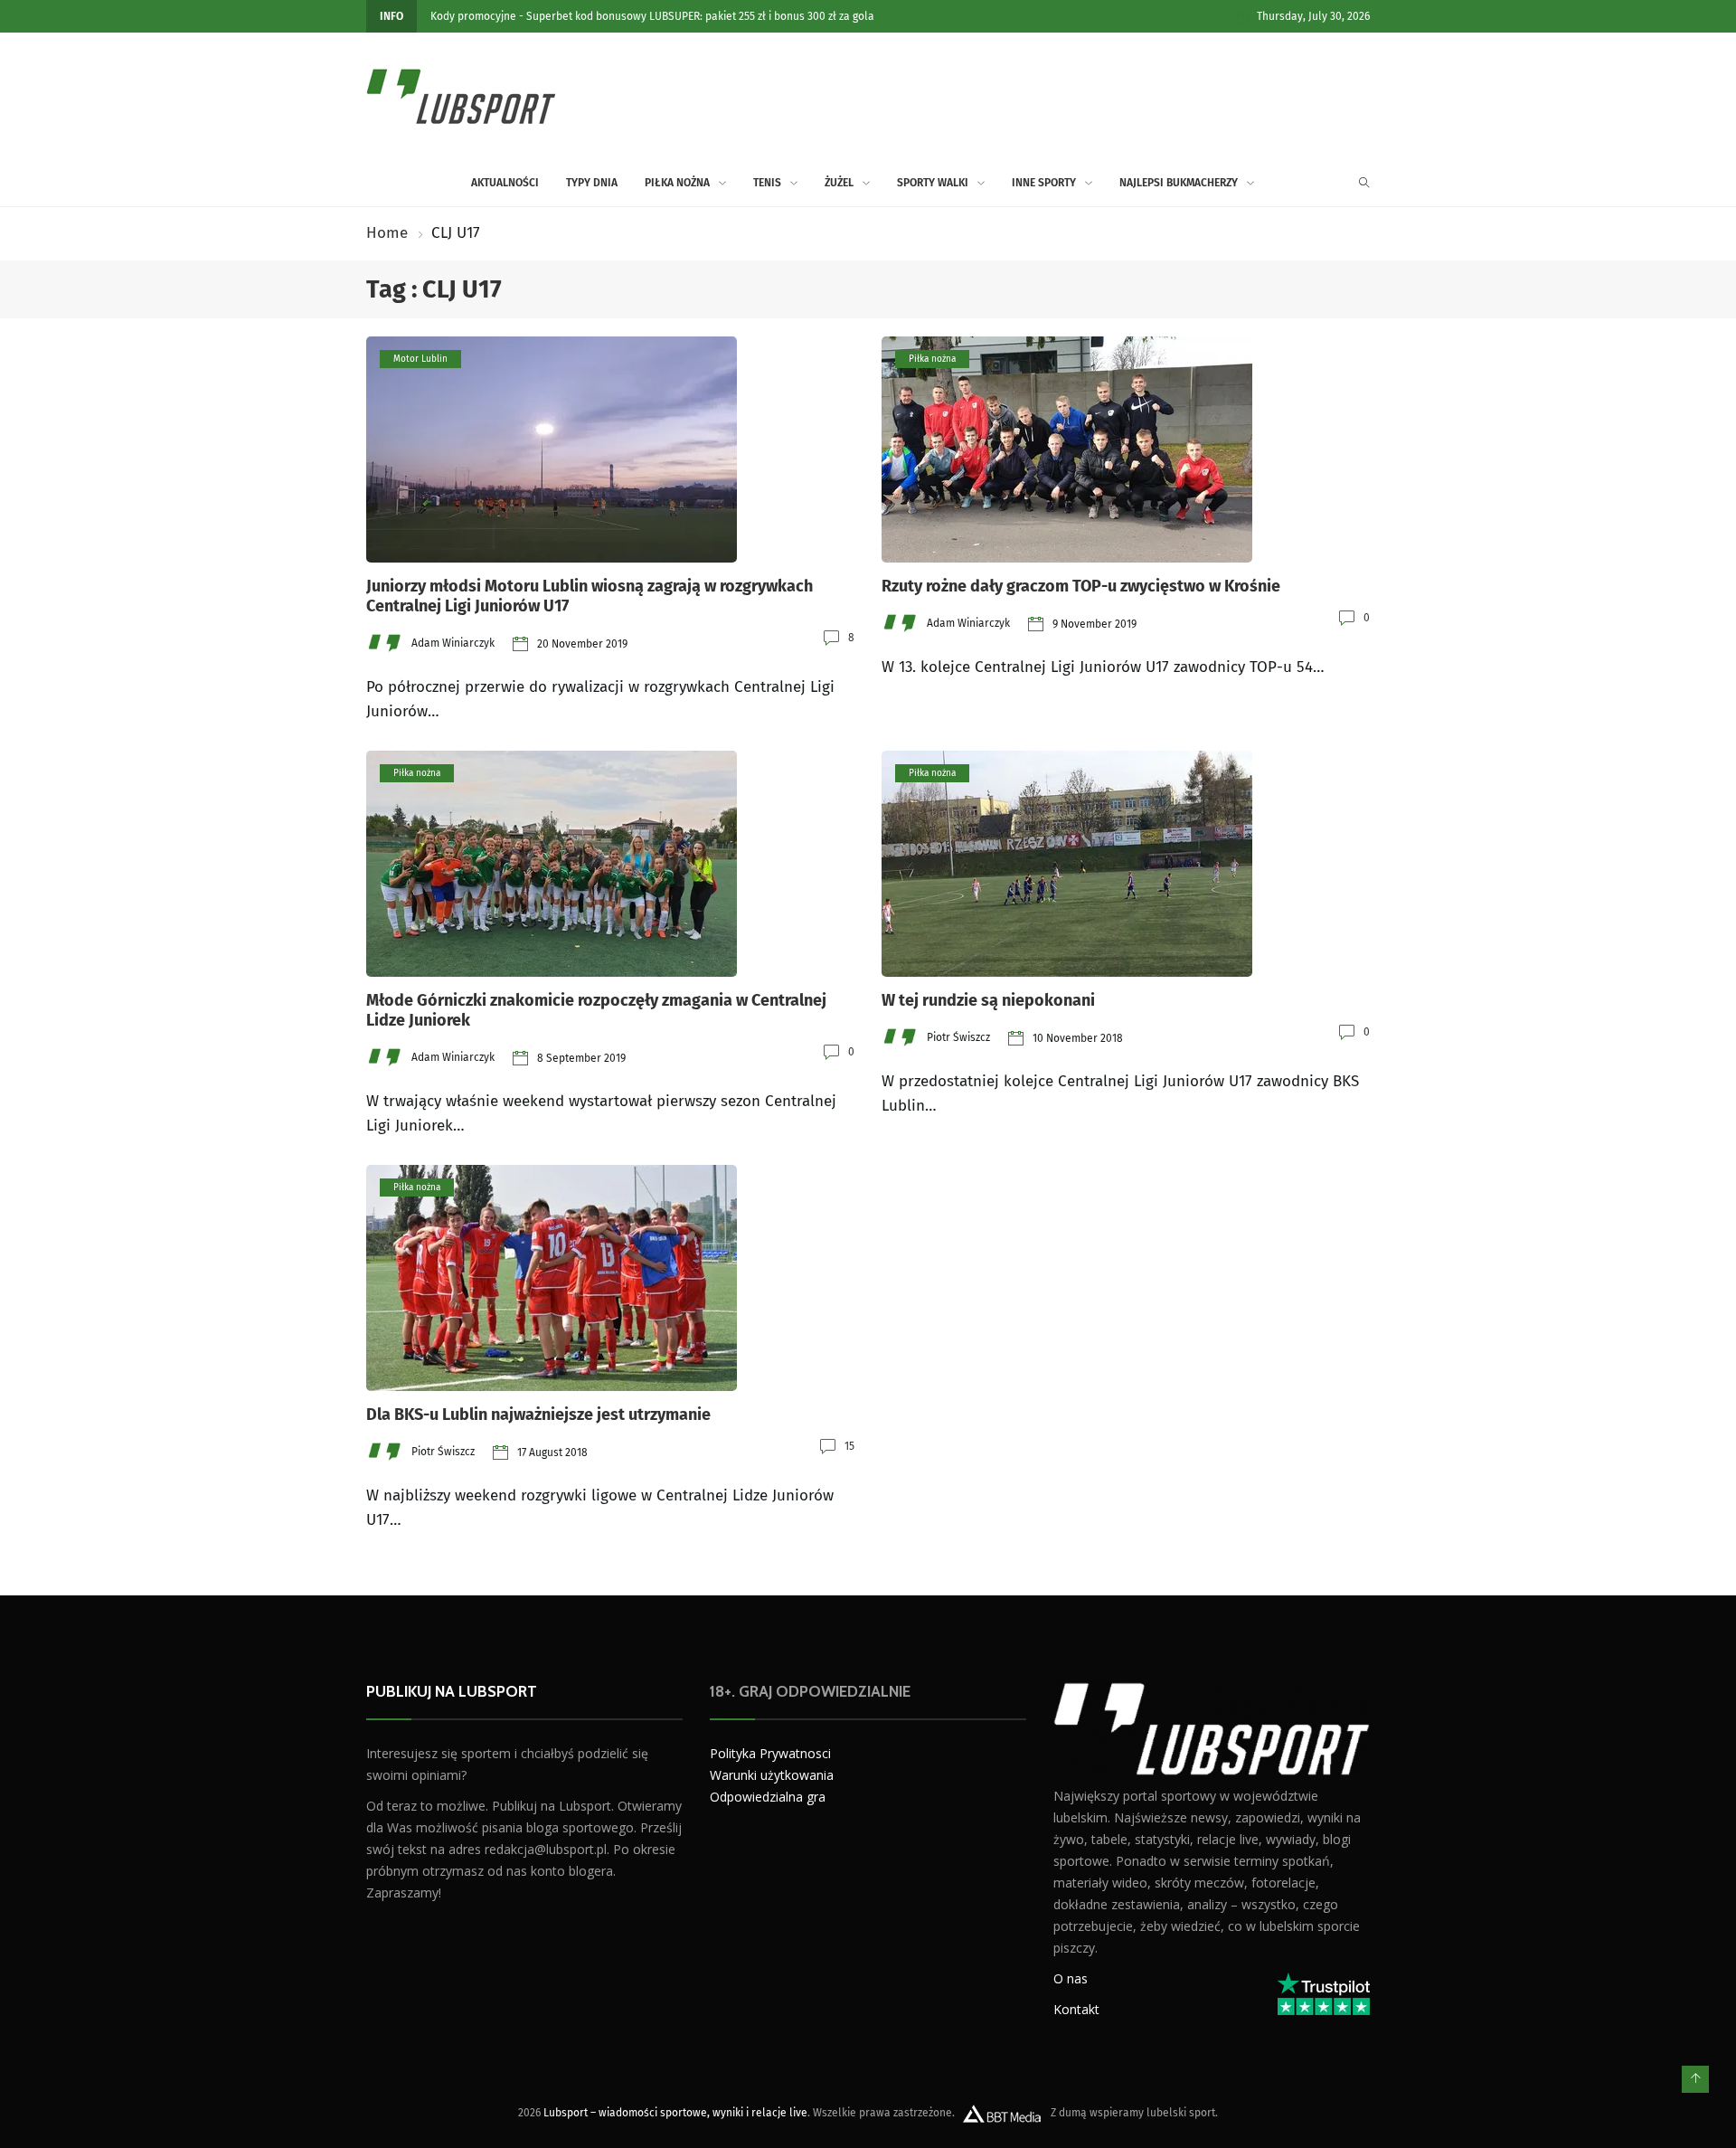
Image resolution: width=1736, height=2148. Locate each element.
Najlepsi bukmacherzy (1179, 183)
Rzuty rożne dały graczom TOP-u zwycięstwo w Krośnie (1081, 586)
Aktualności (505, 183)
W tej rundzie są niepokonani (988, 1000)
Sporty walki (933, 183)
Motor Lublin (420, 359)
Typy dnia (592, 183)
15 (849, 1446)
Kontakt (1076, 2009)
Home (387, 233)
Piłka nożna (677, 183)
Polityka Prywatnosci (770, 1753)
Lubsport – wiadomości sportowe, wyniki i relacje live (675, 2113)
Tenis (767, 183)
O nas (1071, 1978)
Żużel (839, 183)
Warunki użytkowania (772, 1775)
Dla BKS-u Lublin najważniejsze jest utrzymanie (538, 1415)
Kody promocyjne (473, 16)
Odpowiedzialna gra (768, 1797)
